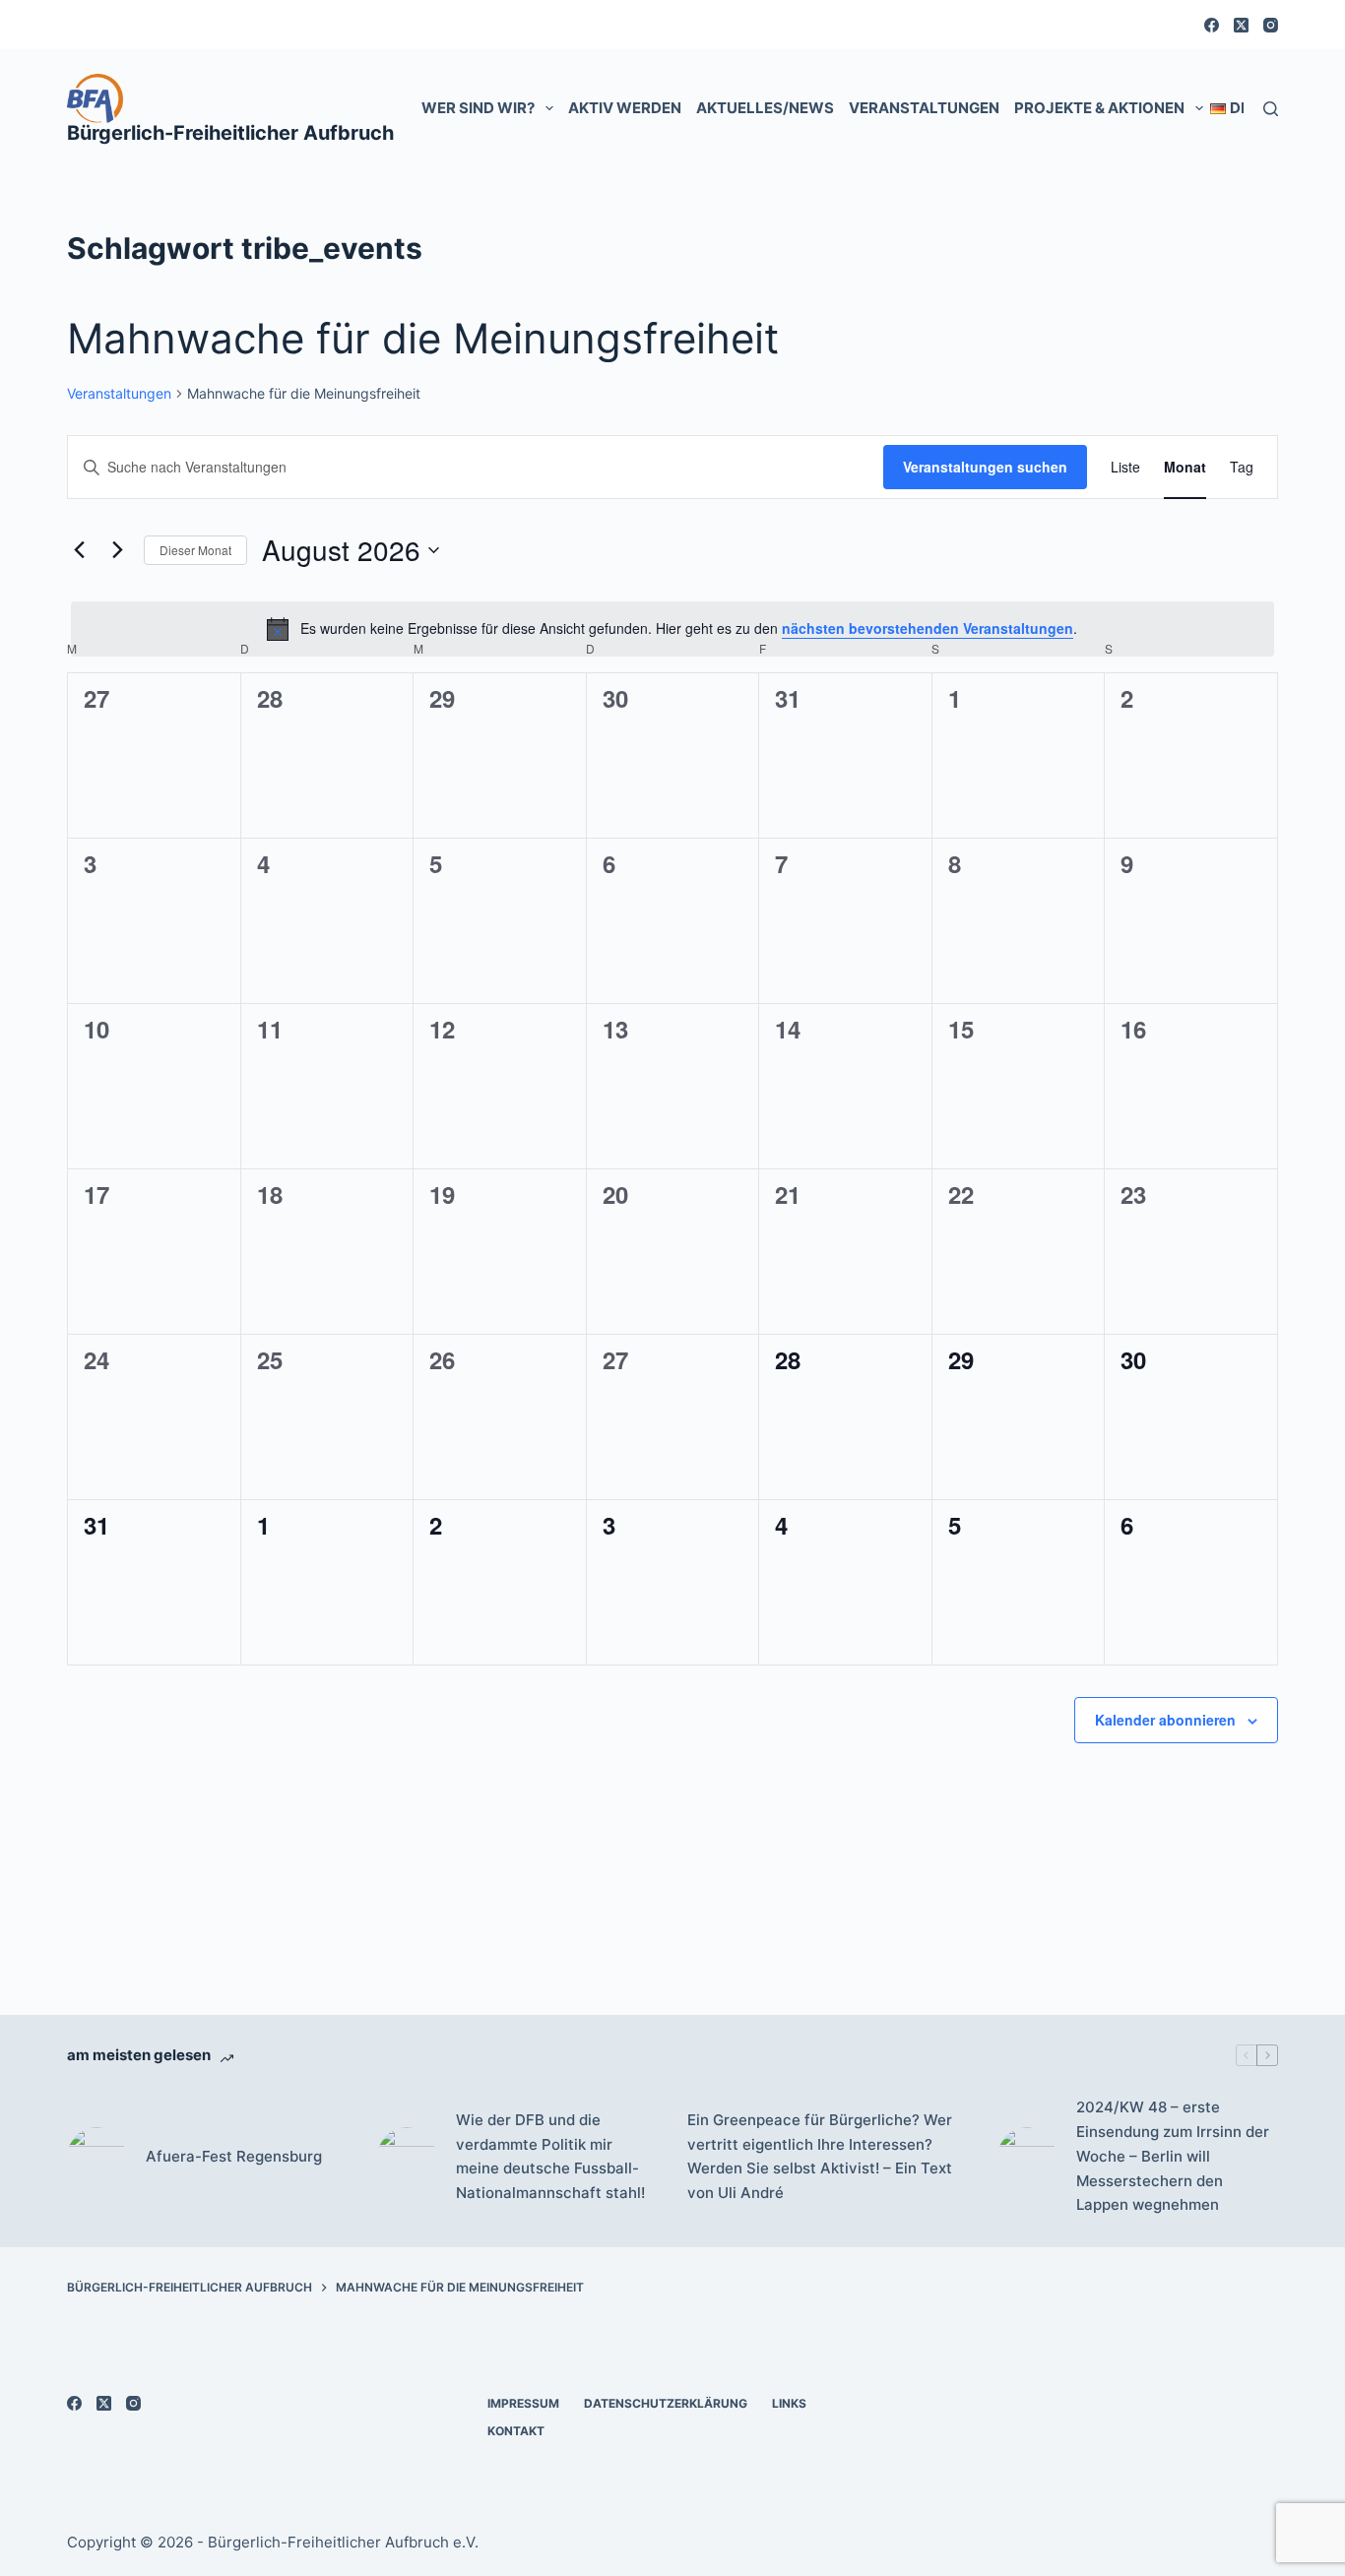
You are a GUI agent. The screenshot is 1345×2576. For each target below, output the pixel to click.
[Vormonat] (79, 550)
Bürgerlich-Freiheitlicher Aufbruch (230, 133)
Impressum (523, 2403)
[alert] (672, 629)
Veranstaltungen (924, 108)
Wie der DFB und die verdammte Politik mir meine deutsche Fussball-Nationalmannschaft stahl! (550, 2156)
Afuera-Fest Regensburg (234, 2156)
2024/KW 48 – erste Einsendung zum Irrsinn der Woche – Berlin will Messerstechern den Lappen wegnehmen (1173, 2156)
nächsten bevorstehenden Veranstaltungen (928, 628)
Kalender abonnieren (1165, 1720)
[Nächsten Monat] (117, 550)
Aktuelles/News (765, 108)
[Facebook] (1212, 25)
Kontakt (516, 2431)
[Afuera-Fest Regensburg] (96, 2157)
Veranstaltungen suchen (985, 467)
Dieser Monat (195, 550)
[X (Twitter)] (1241, 25)
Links (789, 2403)
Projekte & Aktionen (1099, 108)
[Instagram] (1271, 25)
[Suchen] (1271, 109)
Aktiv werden (625, 108)
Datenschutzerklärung (666, 2403)
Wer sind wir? (478, 108)
